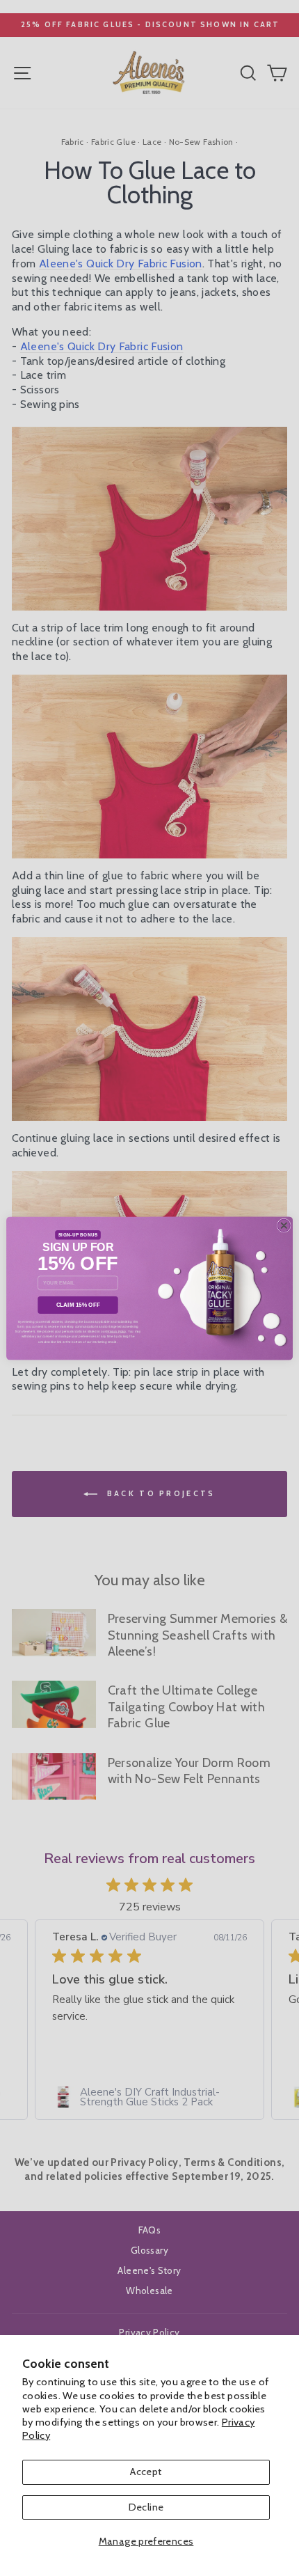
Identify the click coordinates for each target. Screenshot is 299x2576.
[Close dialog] (284, 1225)
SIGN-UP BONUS (78, 1235)
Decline (146, 2507)
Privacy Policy (116, 1331)
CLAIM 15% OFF (78, 1304)
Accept (146, 2472)
